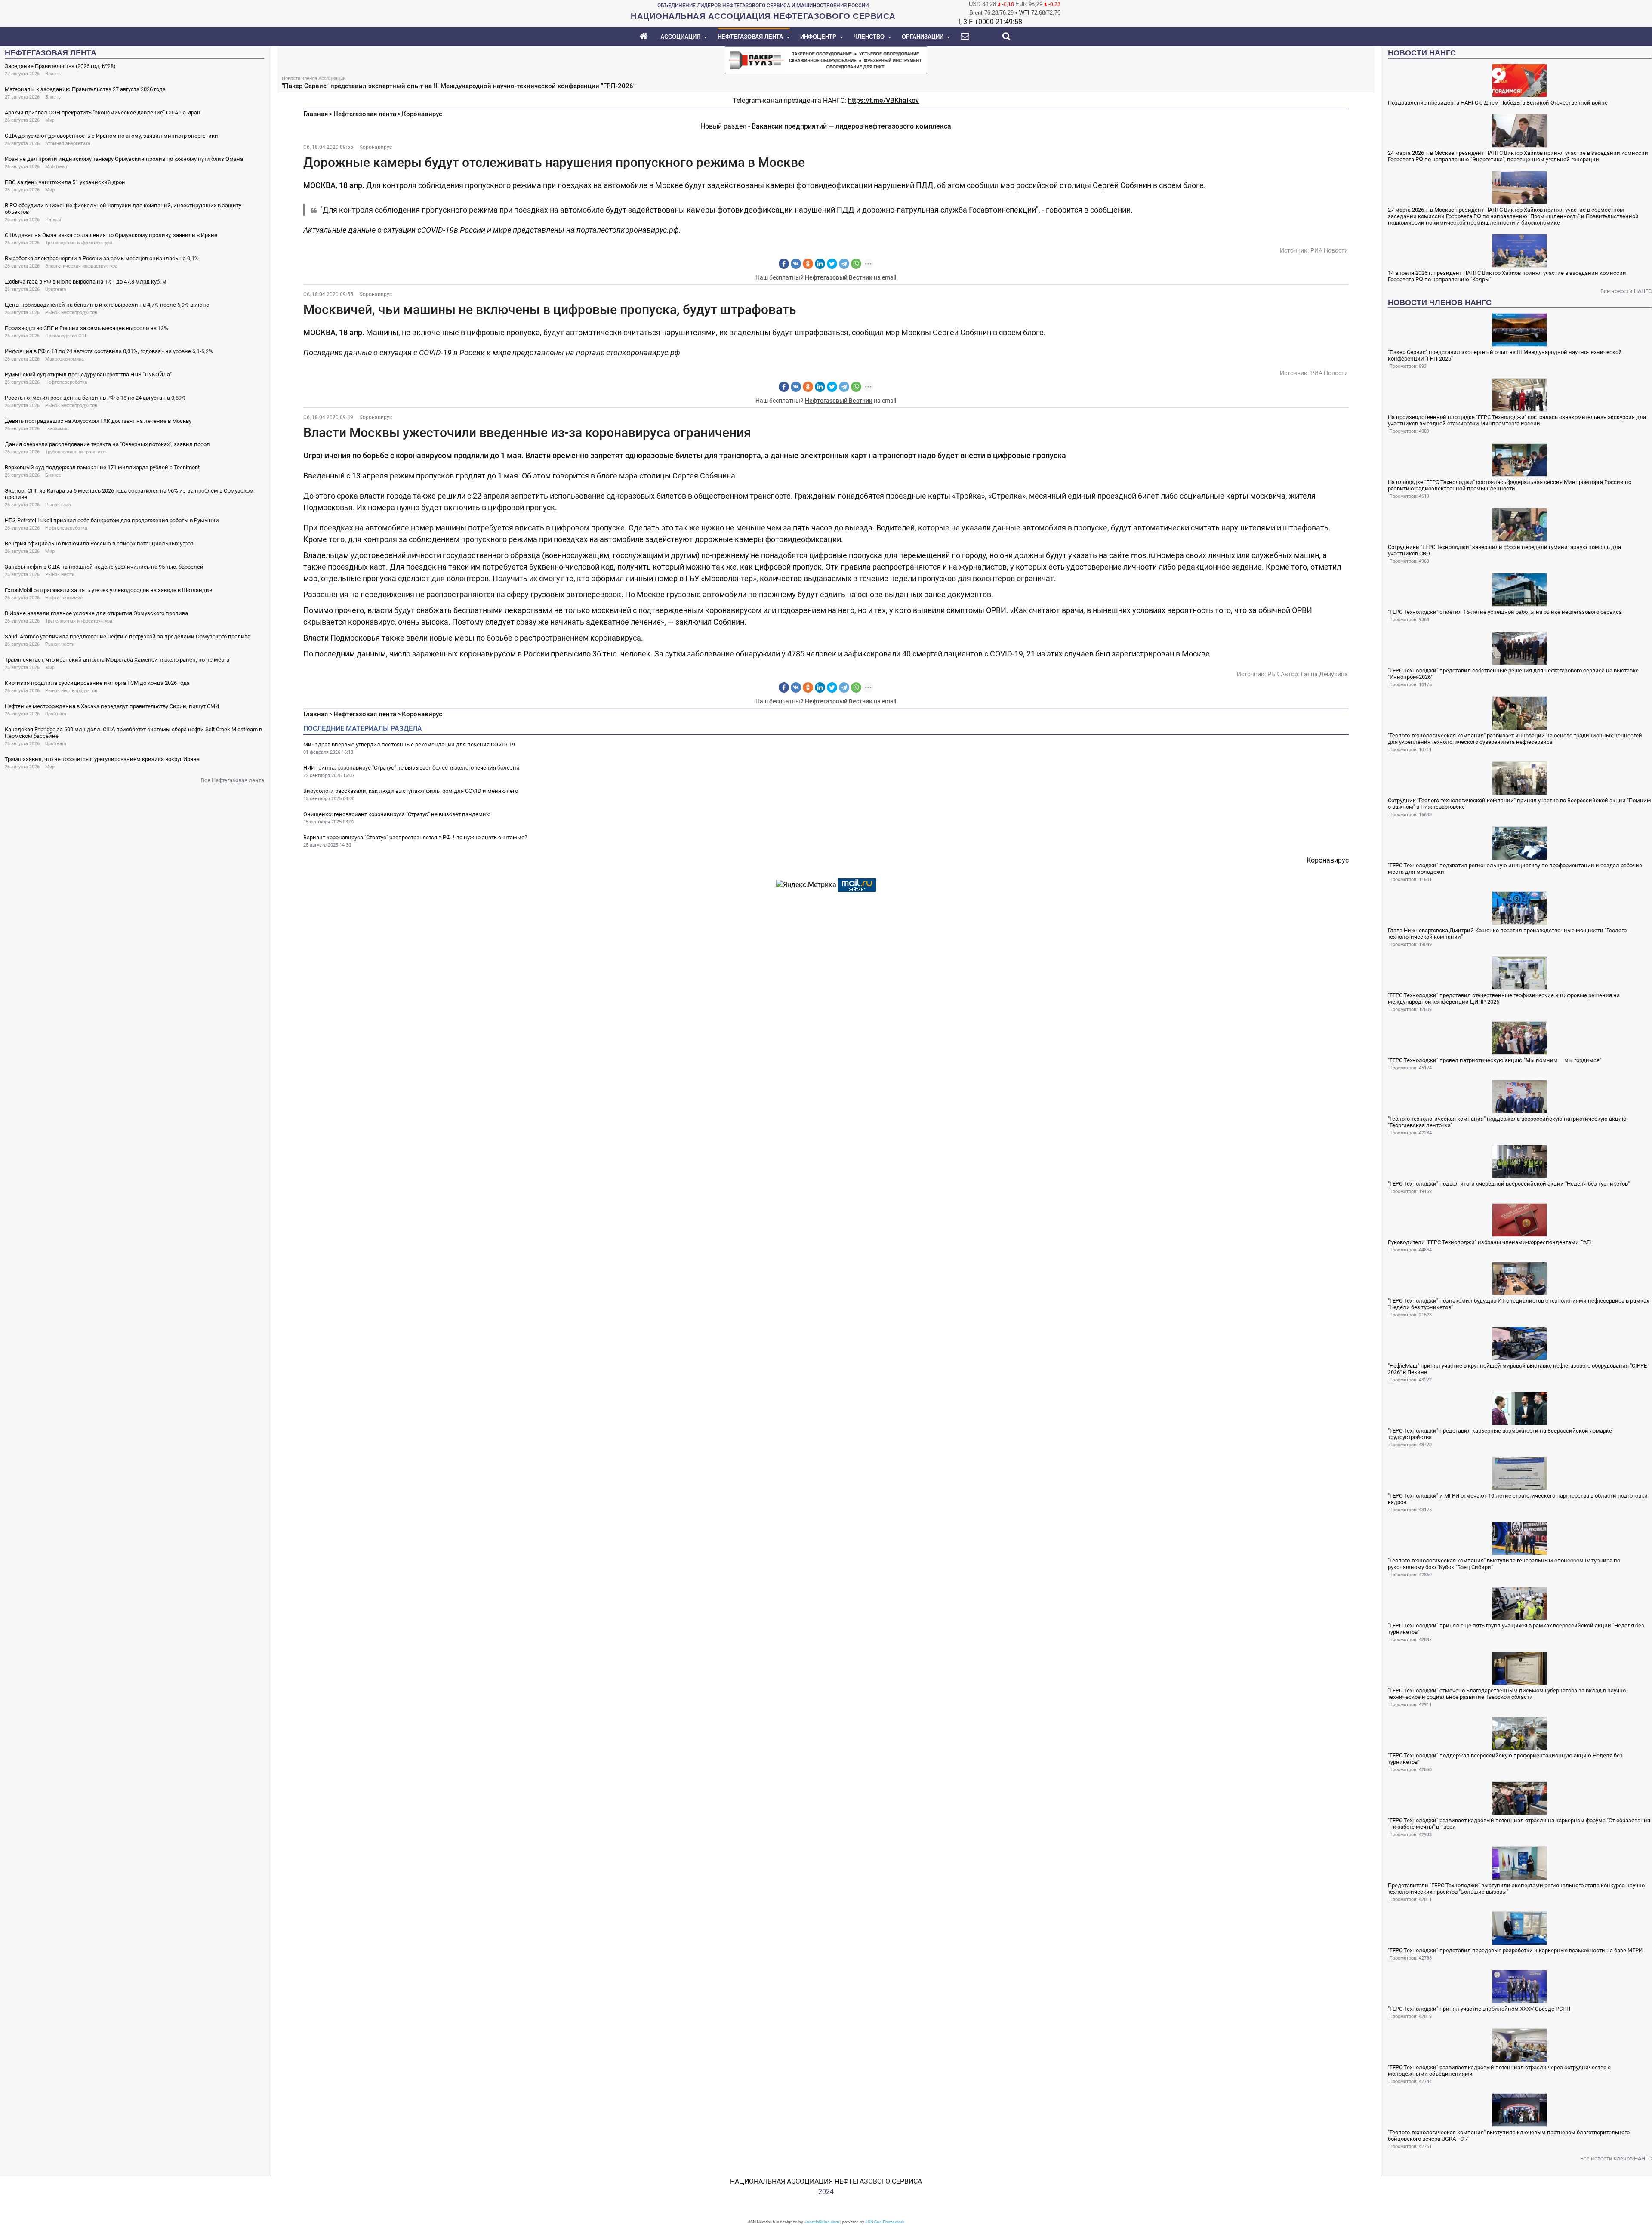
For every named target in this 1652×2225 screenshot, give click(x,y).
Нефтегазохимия (64, 598)
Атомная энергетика (68, 143)
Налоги (53, 220)
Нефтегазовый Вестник (839, 277)
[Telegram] (844, 264)
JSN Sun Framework (885, 2222)
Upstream (56, 289)
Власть (53, 74)
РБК (1273, 674)
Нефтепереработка (66, 382)
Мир (50, 120)
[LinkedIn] (820, 264)
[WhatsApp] (856, 264)
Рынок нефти (60, 575)
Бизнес (53, 475)
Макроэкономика (65, 359)
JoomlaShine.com (822, 2222)
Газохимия (57, 429)
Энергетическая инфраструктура (81, 266)
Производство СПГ (66, 336)
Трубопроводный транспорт (76, 452)
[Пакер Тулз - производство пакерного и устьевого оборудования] (826, 60)
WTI (1024, 13)
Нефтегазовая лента (365, 114)
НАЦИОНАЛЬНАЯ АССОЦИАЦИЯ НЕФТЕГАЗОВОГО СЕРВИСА (826, 2181)
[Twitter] (832, 264)
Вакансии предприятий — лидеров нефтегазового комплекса (851, 126)
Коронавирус (422, 114)
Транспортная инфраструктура (79, 243)
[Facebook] (784, 264)
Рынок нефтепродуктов (71, 313)
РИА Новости (1329, 250)
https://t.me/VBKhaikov (883, 100)
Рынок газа (58, 505)
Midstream (57, 167)
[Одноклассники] (808, 264)
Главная (316, 114)
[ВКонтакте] (796, 264)
